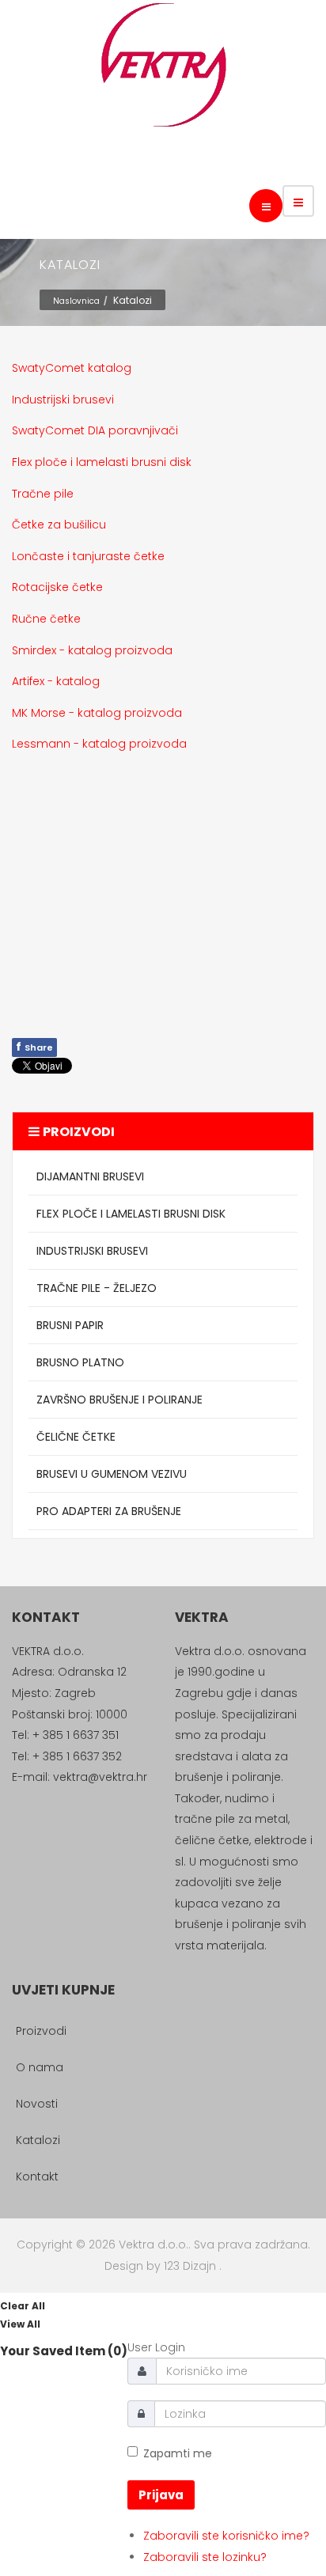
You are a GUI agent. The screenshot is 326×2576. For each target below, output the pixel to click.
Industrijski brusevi (63, 400)
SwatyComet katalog (72, 368)
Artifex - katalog (56, 681)
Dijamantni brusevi (90, 1176)
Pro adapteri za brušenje (109, 1511)
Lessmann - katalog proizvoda (99, 744)
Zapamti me (178, 2453)
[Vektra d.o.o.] (163, 65)
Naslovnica (76, 301)
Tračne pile (43, 494)
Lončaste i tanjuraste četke (88, 556)
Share (34, 1047)
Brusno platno (80, 1362)
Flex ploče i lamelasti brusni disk (102, 462)
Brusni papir (70, 1325)
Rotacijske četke (57, 587)
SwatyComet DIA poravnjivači (95, 430)
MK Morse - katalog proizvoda (97, 713)
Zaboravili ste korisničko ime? (226, 2536)
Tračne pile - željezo (97, 1288)
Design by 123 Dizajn (162, 2266)
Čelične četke (76, 1437)
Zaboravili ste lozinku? (205, 2557)
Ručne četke (46, 619)
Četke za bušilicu (59, 525)
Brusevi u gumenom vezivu (112, 1474)
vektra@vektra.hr (100, 1777)
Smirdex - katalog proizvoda (92, 650)
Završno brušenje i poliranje (119, 1400)
